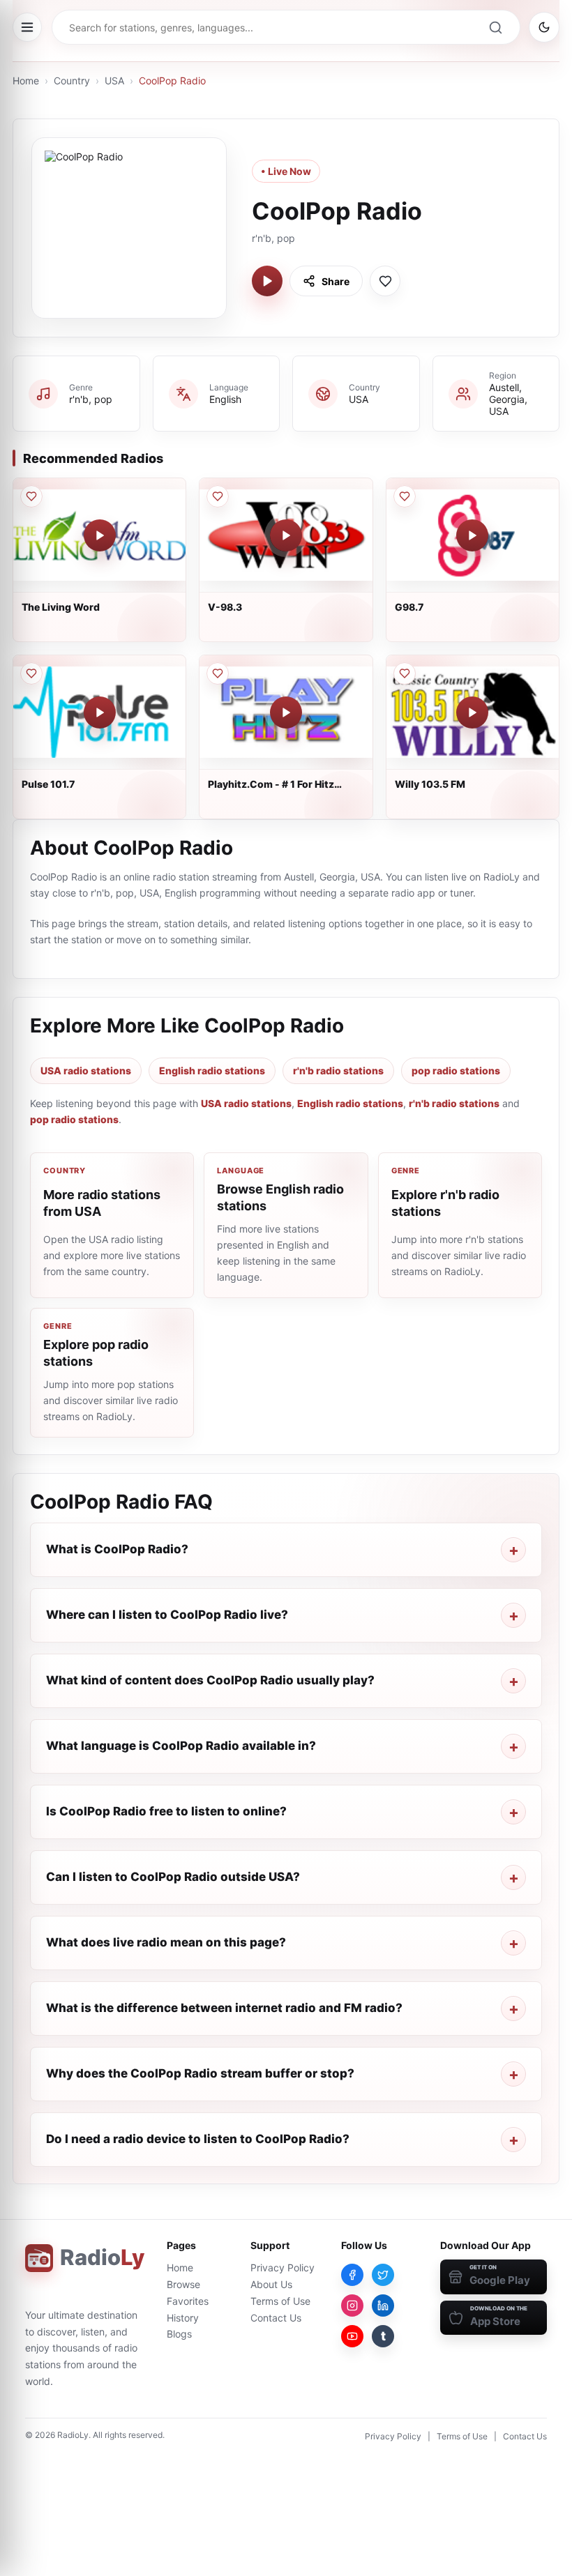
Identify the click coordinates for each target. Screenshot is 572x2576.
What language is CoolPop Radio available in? (181, 1746)
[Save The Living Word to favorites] (31, 496)
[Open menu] (27, 27)
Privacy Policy (283, 2268)
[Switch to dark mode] (544, 27)
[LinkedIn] (383, 2306)
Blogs (179, 2334)
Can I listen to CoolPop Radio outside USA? (173, 1877)
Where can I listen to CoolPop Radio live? (167, 1615)
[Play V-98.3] (286, 535)
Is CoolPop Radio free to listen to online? (166, 1811)
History (183, 2318)
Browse (183, 2284)
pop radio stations (456, 1070)
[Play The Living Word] (100, 535)
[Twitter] (383, 2275)
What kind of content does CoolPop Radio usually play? (210, 1680)
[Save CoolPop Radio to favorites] (385, 281)
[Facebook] (352, 2275)
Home (26, 81)
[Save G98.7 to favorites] (405, 496)
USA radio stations (86, 1070)
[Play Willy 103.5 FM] (472, 712)
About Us (271, 2284)
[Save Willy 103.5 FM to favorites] (405, 673)
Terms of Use (280, 2301)
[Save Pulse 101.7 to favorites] (31, 673)
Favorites (188, 2301)
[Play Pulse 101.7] (100, 712)
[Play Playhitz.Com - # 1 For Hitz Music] (286, 712)
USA (114, 81)
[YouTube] (352, 2336)
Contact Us (276, 2318)
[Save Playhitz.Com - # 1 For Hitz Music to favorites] (218, 673)
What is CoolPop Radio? (117, 1549)
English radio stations (212, 1070)
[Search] (495, 27)
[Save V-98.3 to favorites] (218, 496)
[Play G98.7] (472, 535)
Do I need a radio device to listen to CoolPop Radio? (198, 2139)
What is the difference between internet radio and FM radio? (224, 2008)
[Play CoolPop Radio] (267, 281)
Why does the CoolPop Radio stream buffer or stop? (200, 2073)
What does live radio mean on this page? (166, 1942)
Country (72, 81)
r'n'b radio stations (338, 1070)
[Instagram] (352, 2306)
